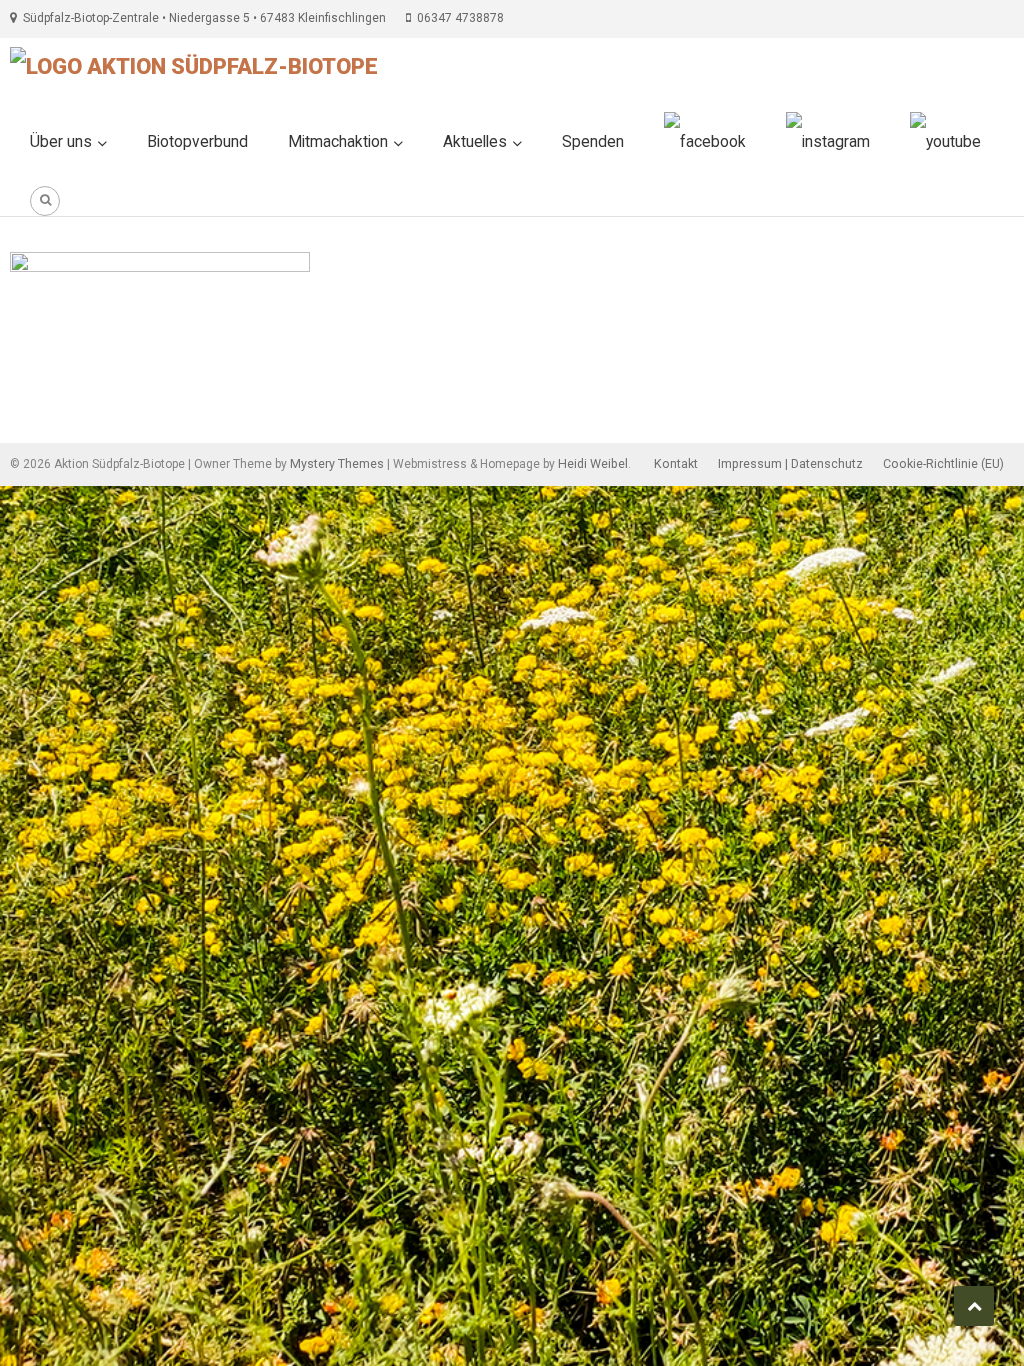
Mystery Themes (337, 463)
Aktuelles (475, 142)
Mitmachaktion (338, 142)
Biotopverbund (197, 142)
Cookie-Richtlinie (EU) (943, 463)
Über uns (61, 142)
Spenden (593, 142)
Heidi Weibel (593, 463)
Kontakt (676, 463)
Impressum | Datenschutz (790, 463)
